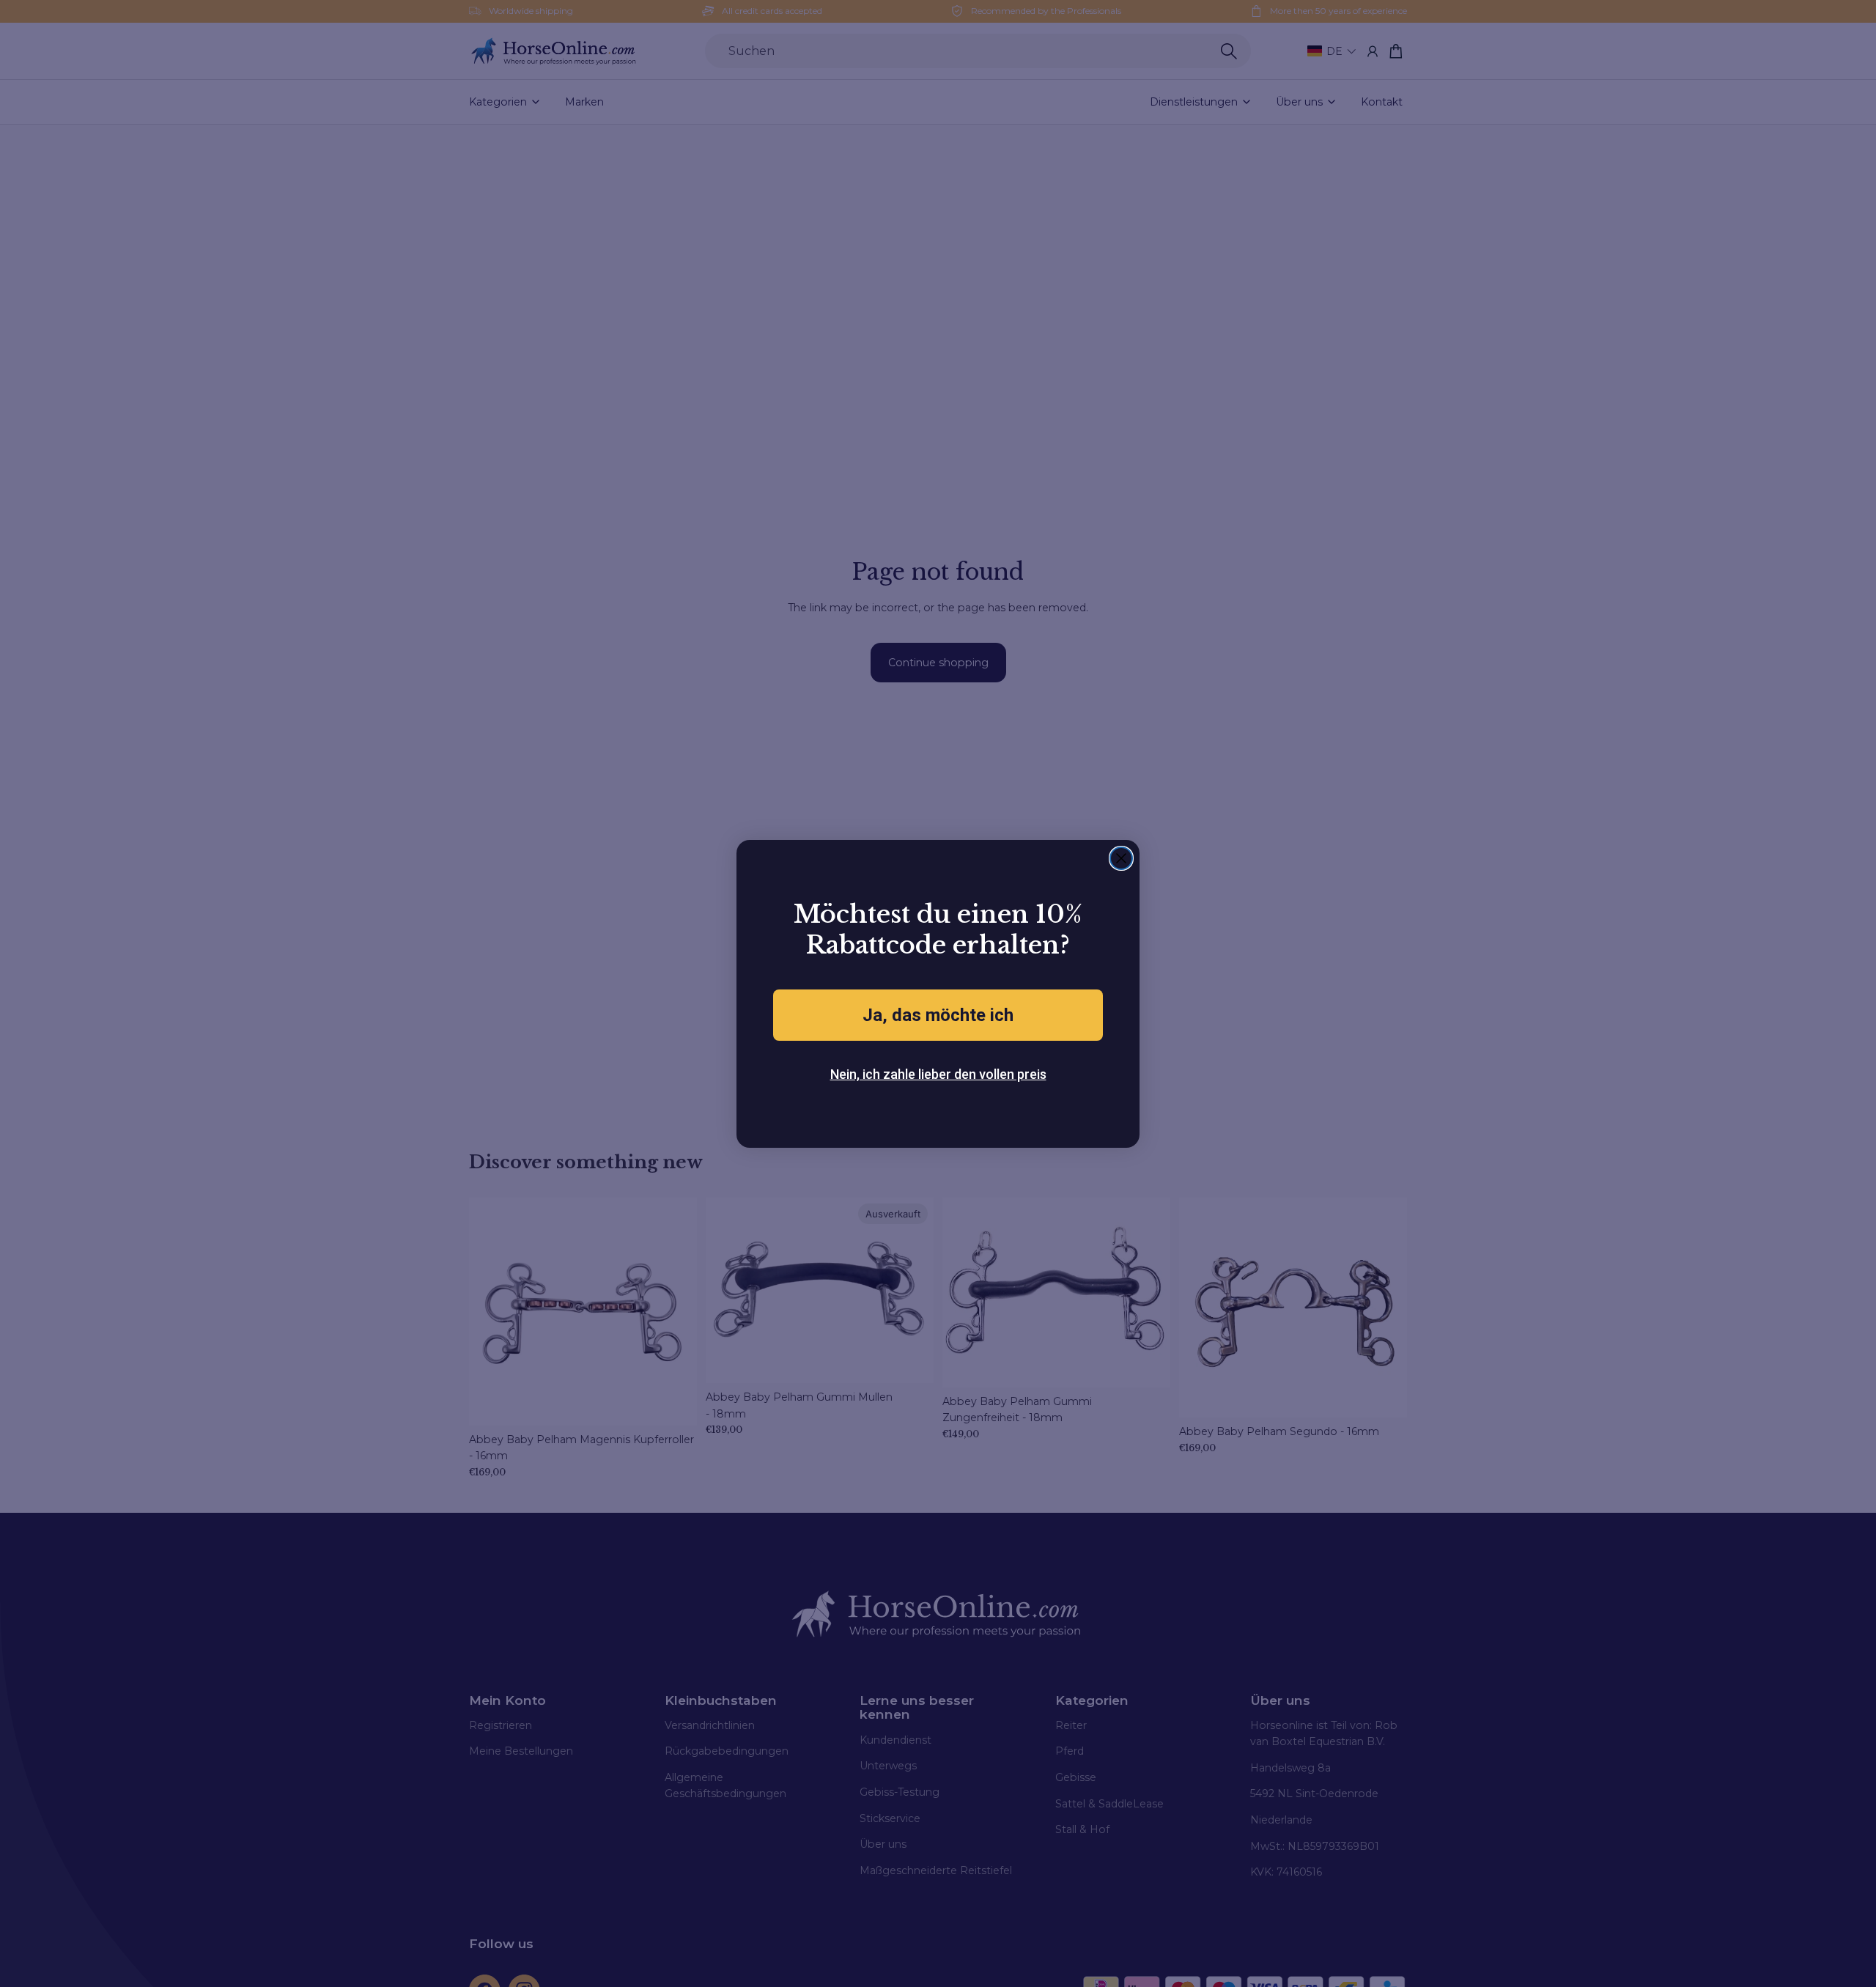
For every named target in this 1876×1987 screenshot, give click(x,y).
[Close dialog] (1121, 858)
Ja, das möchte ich (938, 1015)
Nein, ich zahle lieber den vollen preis (938, 1074)
